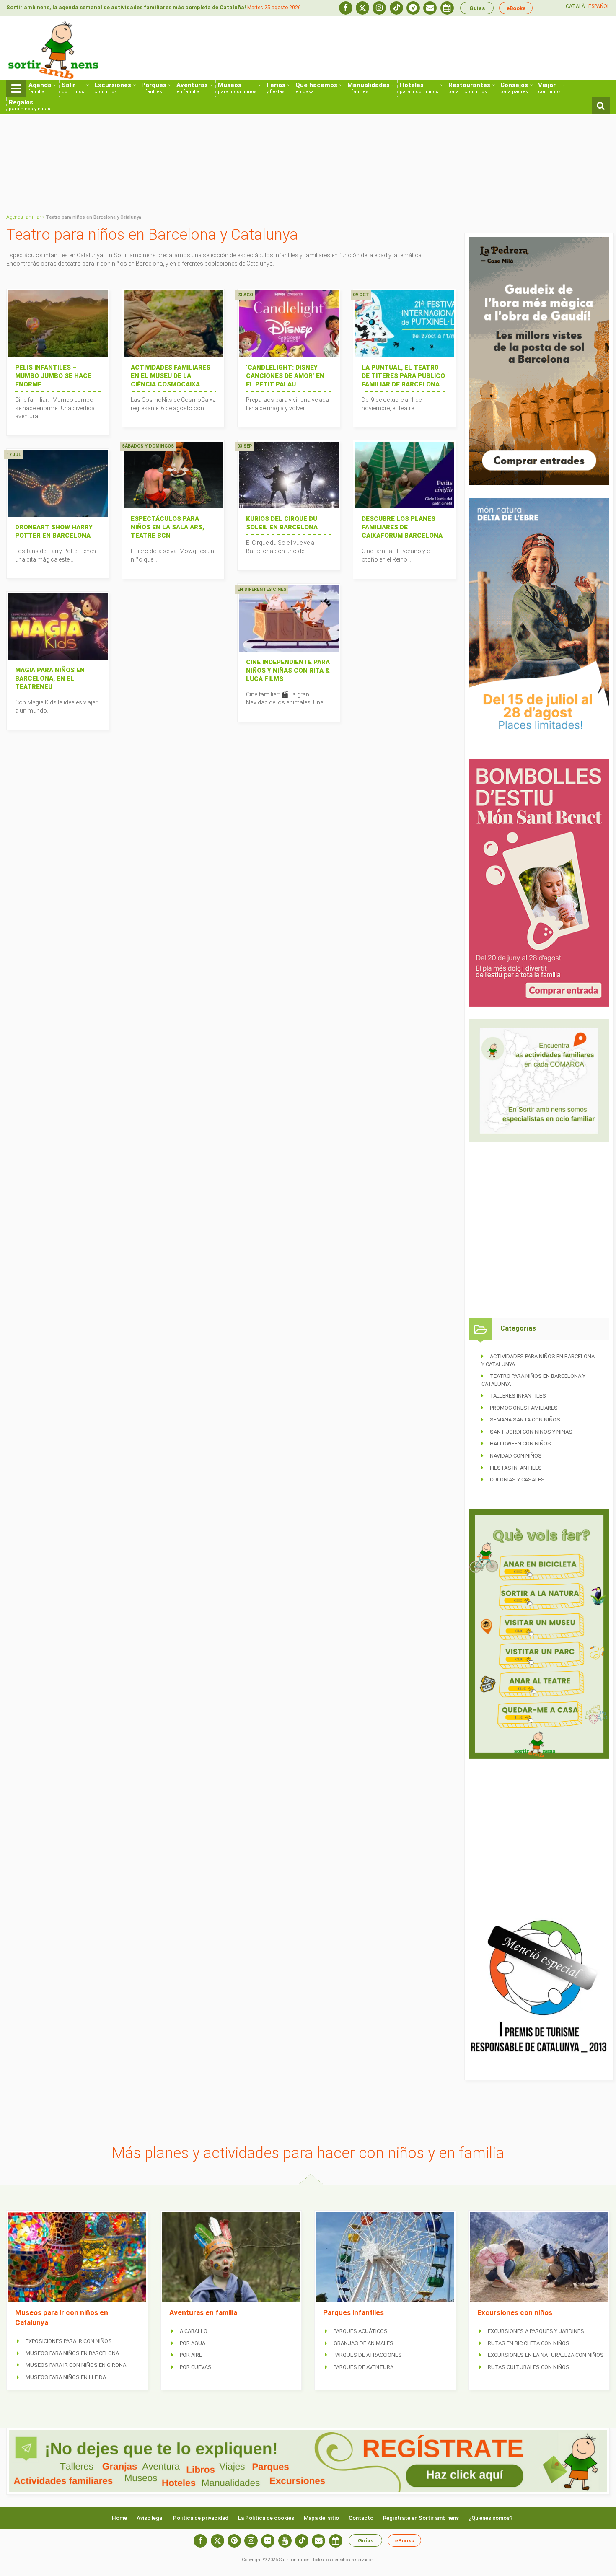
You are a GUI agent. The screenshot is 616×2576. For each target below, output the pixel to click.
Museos (237, 88)
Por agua (193, 2343)
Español (599, 6)
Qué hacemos (316, 88)
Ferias (276, 88)
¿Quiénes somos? (490, 2518)
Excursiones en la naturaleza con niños (546, 2355)
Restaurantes (469, 88)
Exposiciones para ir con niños (69, 2341)
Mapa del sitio (321, 2518)
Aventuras (192, 88)
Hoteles (419, 88)
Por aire (191, 2355)
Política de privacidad (201, 2518)
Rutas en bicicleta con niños (529, 2343)
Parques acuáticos (361, 2331)
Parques (154, 88)
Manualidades (369, 88)
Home (119, 2518)
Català (575, 6)
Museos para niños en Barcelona (72, 2353)
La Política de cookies (266, 2518)
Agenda (40, 88)
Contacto (361, 2518)
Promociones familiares (524, 1408)
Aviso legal (150, 2518)
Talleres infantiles (518, 1396)
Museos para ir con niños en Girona (76, 2365)
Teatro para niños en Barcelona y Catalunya (533, 1380)
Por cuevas (196, 2367)
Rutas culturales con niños (529, 2367)
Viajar (549, 88)
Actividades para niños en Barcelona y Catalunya (538, 1360)
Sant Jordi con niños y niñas (531, 1432)
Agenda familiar (24, 217)
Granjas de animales (364, 2343)
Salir (73, 88)
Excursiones (113, 88)
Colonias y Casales (517, 1480)
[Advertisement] (457, 49)
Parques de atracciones (368, 2355)
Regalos (30, 105)
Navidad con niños (516, 1456)
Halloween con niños (520, 1443)
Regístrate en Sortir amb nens (421, 2518)
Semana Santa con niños (525, 1420)
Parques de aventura (364, 2367)
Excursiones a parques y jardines (536, 2331)
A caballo (194, 2331)
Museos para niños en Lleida (66, 2377)
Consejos (514, 88)
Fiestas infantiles (516, 1468)
